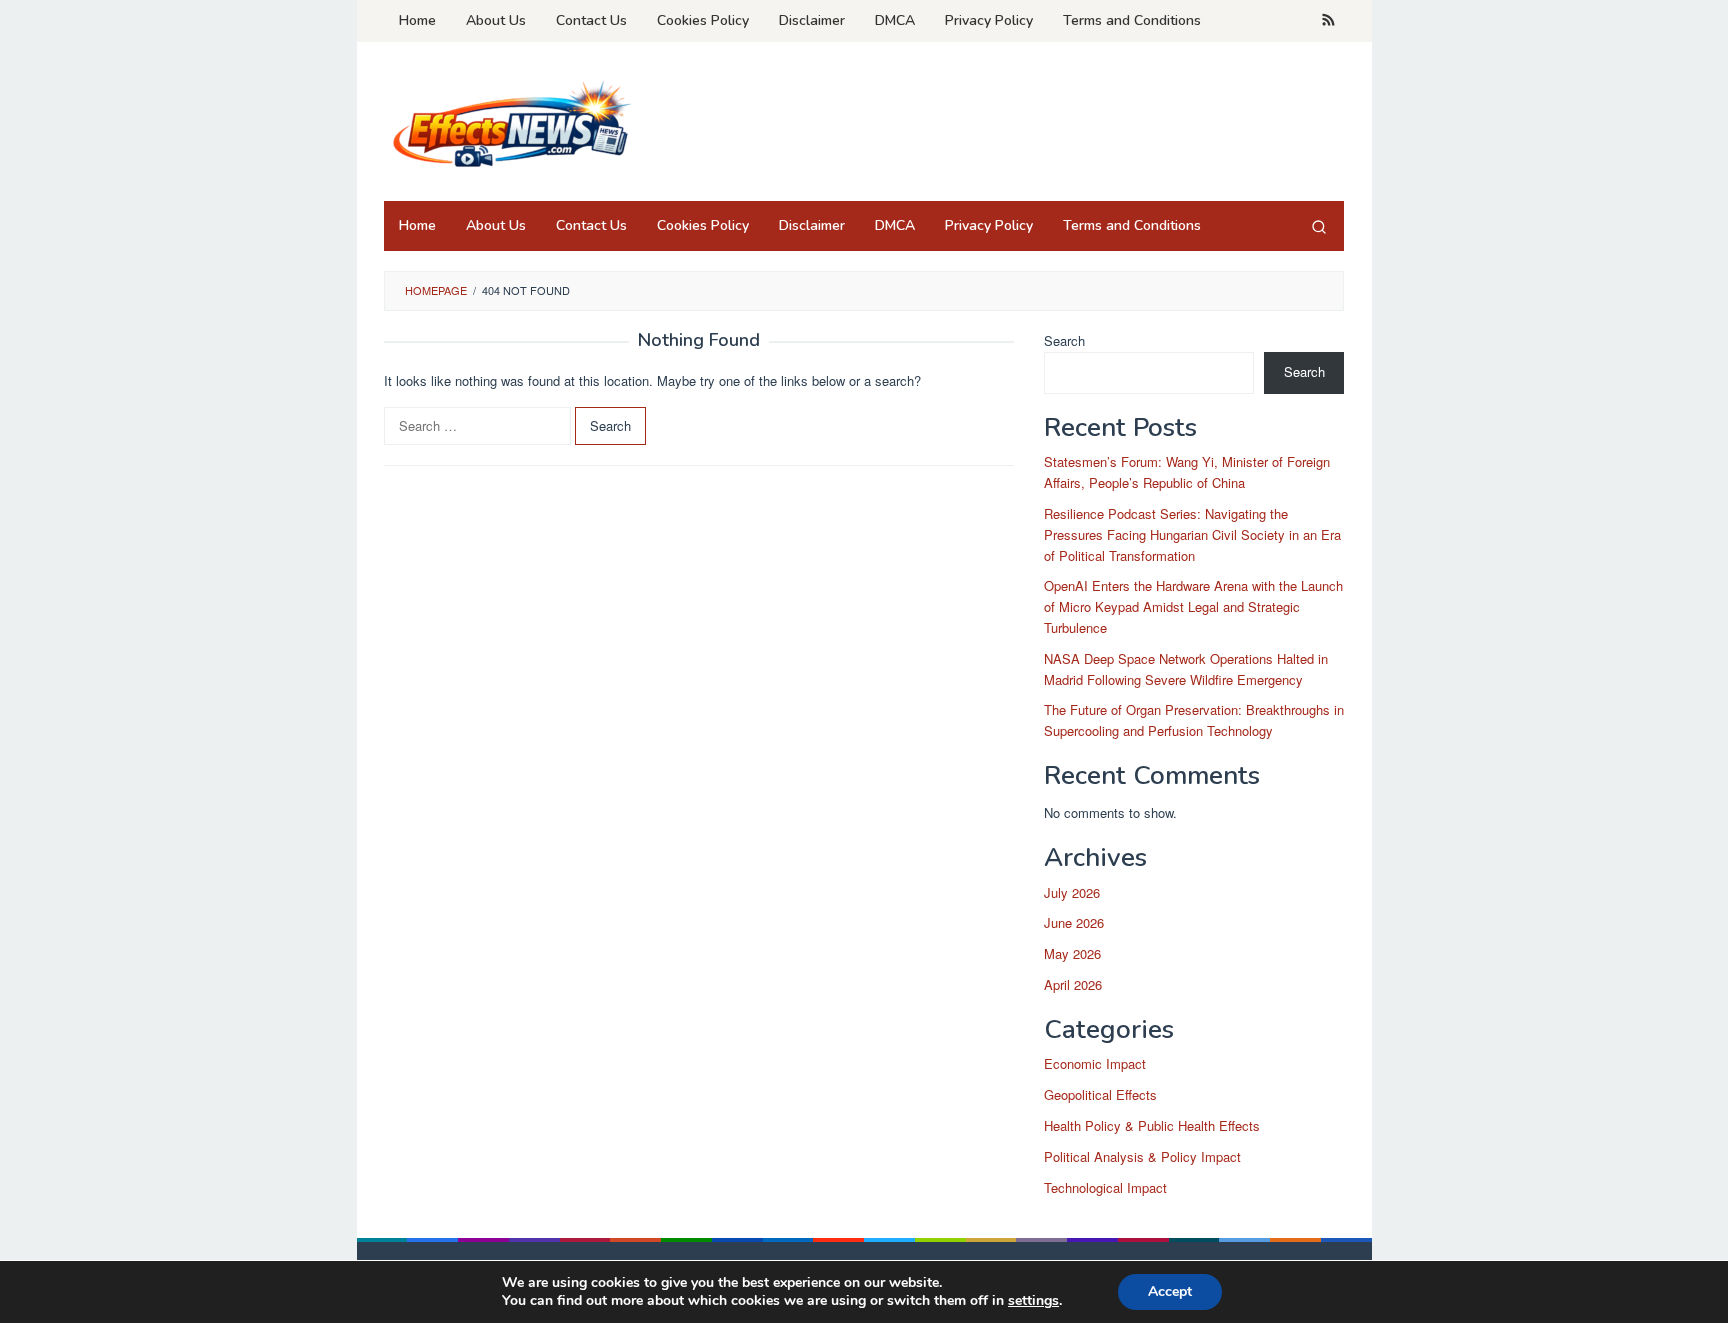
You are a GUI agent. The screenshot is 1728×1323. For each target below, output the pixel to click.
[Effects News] (509, 127)
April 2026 (1073, 984)
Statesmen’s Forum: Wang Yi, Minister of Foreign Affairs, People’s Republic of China (1187, 472)
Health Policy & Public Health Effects (1152, 1125)
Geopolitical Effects (1100, 1094)
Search (1064, 340)
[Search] (1319, 226)
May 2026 (1072, 953)
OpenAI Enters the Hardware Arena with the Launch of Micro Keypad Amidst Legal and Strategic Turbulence (1193, 606)
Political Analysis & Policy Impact (1142, 1156)
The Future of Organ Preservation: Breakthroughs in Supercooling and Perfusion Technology (1194, 720)
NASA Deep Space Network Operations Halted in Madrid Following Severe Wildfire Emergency (1186, 669)
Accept (1170, 1291)
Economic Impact (1095, 1063)
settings (1033, 1301)
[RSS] (1328, 21)
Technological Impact (1105, 1187)
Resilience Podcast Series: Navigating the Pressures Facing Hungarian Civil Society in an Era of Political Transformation (1192, 534)
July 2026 (1072, 892)
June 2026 (1074, 922)
